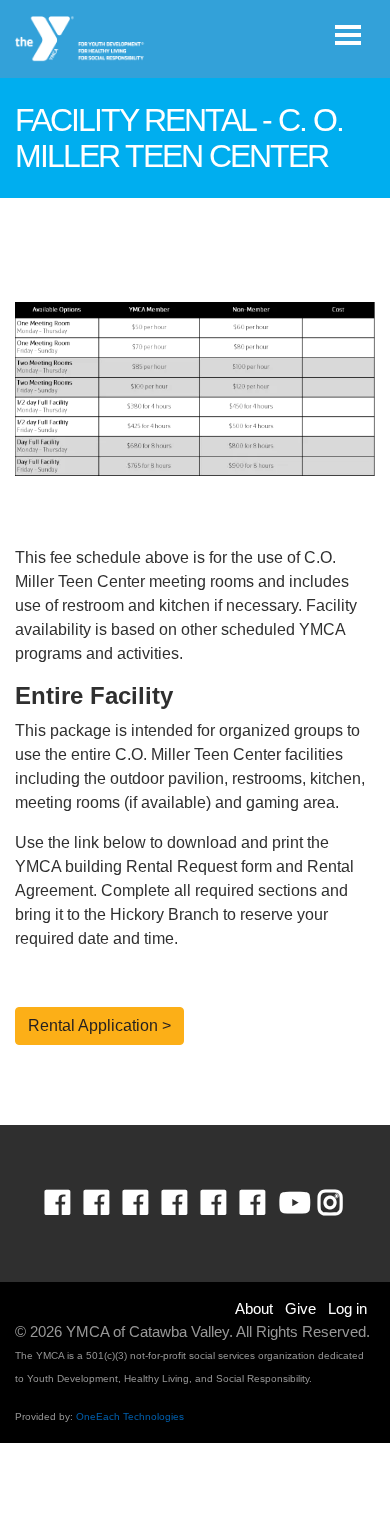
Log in (347, 1308)
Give (300, 1308)
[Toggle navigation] (348, 35)
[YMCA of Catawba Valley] (80, 39)
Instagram (344, 1203)
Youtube (293, 1203)
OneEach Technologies (130, 1416)
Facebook (71, 1203)
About (254, 1308)
